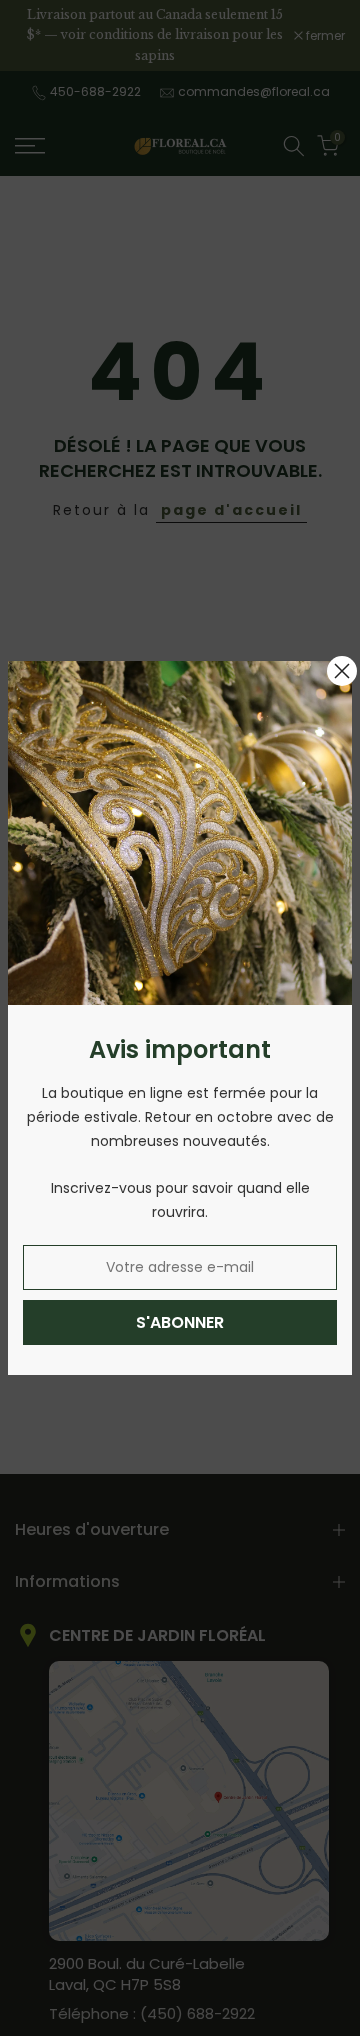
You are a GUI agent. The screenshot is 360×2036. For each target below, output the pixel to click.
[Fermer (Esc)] (342, 671)
